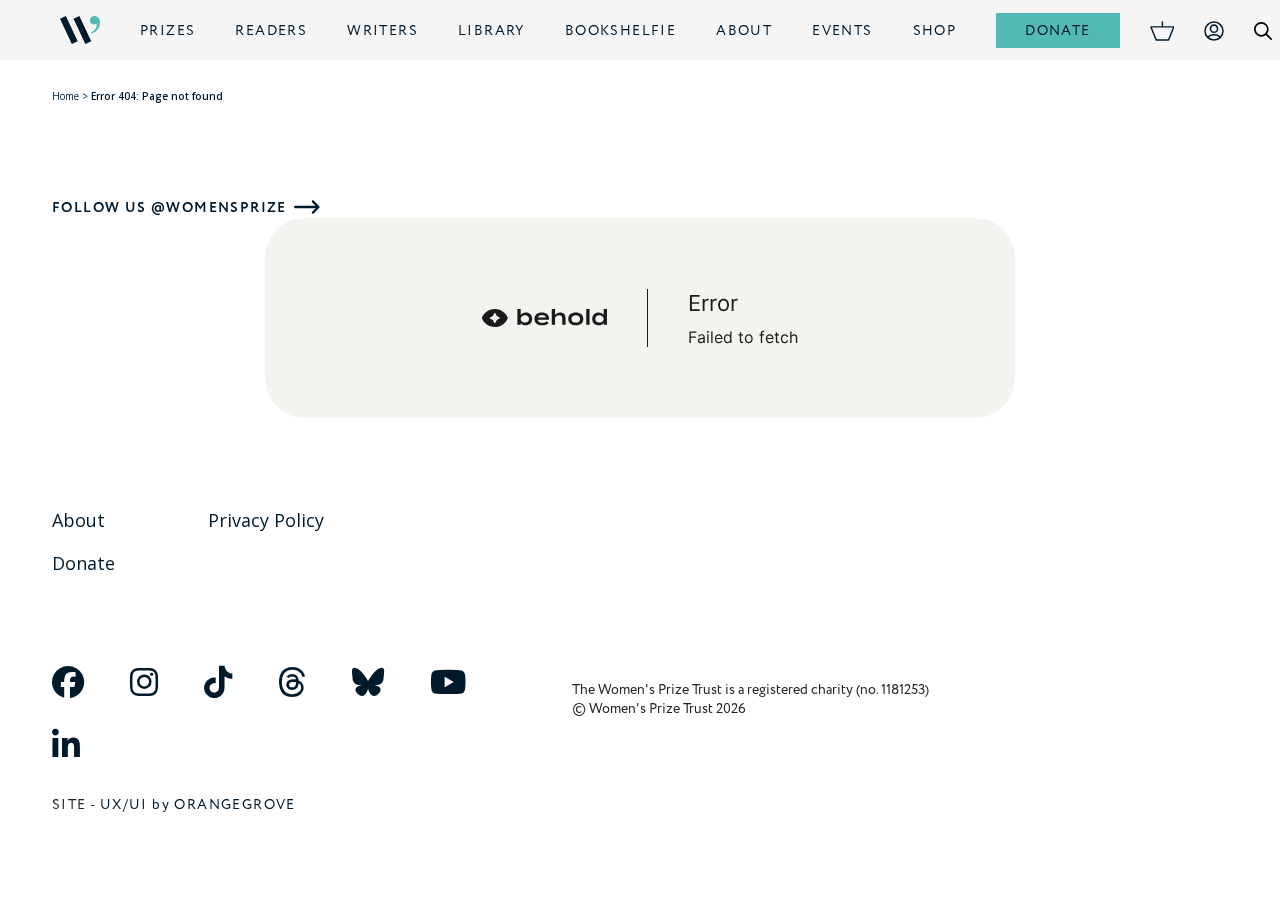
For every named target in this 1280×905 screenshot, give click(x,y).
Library (491, 30)
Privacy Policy (266, 520)
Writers (382, 30)
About (744, 30)
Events (842, 30)
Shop (935, 30)
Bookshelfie (620, 30)
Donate (1057, 30)
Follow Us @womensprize (169, 207)
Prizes (167, 30)
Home (65, 96)
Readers (271, 30)
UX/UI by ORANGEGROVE (198, 804)
